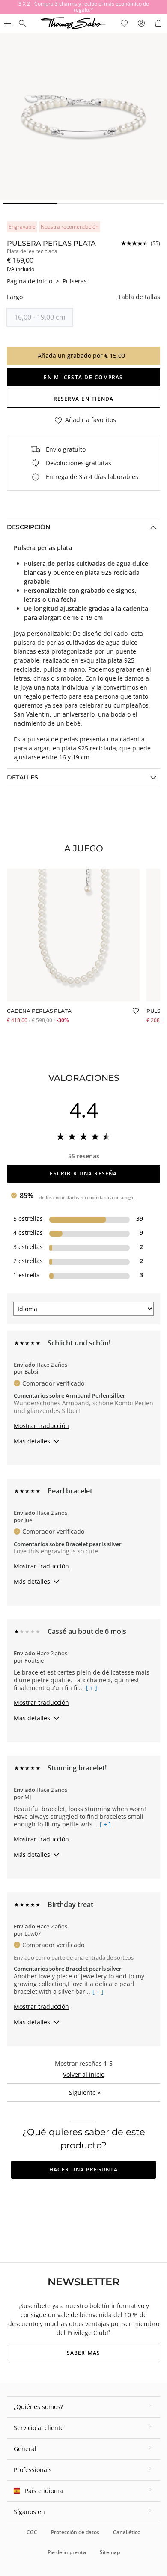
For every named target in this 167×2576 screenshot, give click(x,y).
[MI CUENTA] (141, 23)
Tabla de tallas (139, 297)
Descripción (28, 527)
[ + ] (92, 1688)
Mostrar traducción (41, 1426)
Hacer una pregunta (83, 2170)
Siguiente (85, 2093)
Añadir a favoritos (91, 420)
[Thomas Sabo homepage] (22, 23)
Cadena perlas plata (39, 1011)
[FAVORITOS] (124, 23)
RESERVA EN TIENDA (84, 399)
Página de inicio (30, 281)
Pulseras (75, 281)
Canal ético (127, 2532)
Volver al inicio (84, 2075)
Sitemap (110, 2552)
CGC (32, 2532)
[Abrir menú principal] (7, 23)
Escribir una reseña (83, 1173)
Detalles (22, 777)
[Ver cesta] (158, 23)
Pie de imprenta (67, 2552)
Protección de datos (75, 2532)
